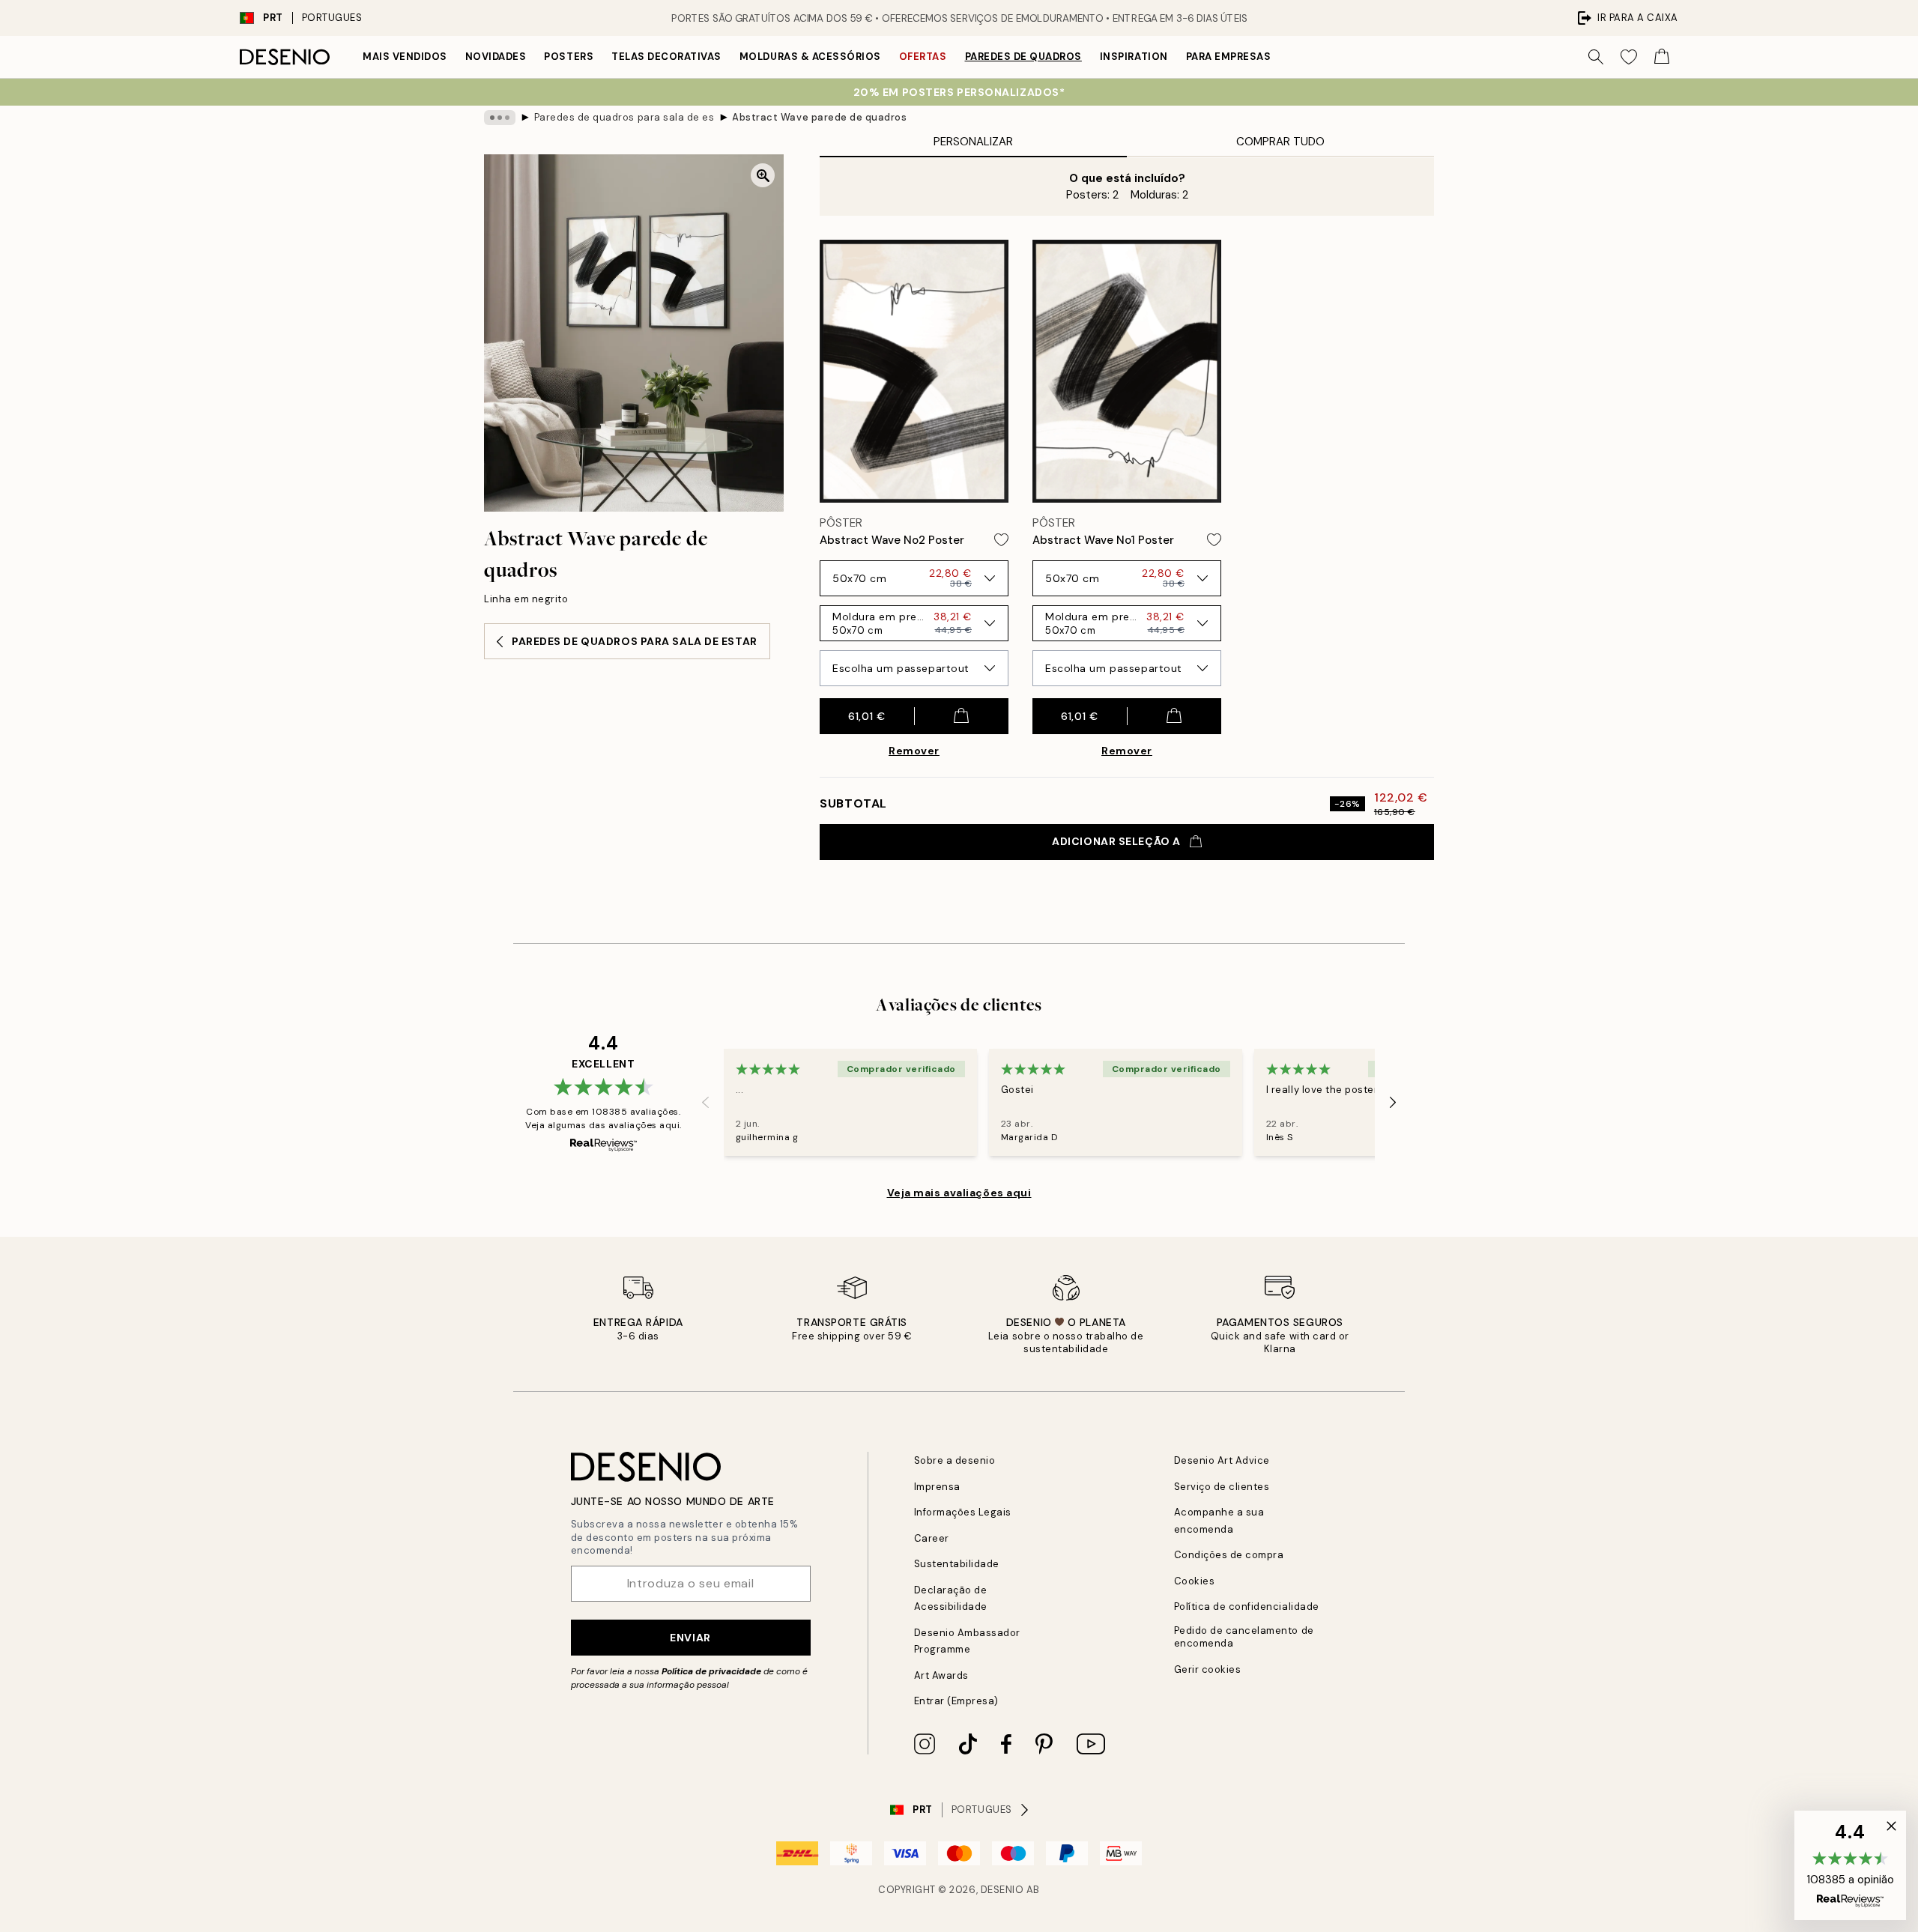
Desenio (1002, 1890)
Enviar (690, 1638)
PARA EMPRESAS (1229, 57)
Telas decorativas (666, 57)
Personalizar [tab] (973, 142)
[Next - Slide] (1393, 1103)
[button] (1850, 1865)
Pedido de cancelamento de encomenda (1244, 1637)
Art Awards (941, 1675)
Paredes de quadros (1023, 57)
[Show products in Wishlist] (1629, 57)
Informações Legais (963, 1512)
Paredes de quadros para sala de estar (624, 117)
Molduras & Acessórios (810, 57)
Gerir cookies (1208, 1669)
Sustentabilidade (957, 1564)
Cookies (1195, 1581)
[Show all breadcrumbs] (500, 118)
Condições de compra (1229, 1555)
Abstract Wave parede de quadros (819, 117)
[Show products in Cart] (1662, 57)
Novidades (496, 57)
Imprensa (937, 1487)
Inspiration (1134, 57)
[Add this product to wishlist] (1001, 540)
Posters (569, 57)
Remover (914, 751)
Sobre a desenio (955, 1460)
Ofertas (923, 57)
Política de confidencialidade (1247, 1607)
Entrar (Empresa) (956, 1701)
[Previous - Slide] (706, 1103)
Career (932, 1538)
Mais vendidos (405, 57)
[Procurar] (1596, 57)
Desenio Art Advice (1222, 1460)
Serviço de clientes (1222, 1487)
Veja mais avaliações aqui (959, 1193)
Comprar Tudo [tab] (1280, 142)
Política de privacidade (711, 1671)
